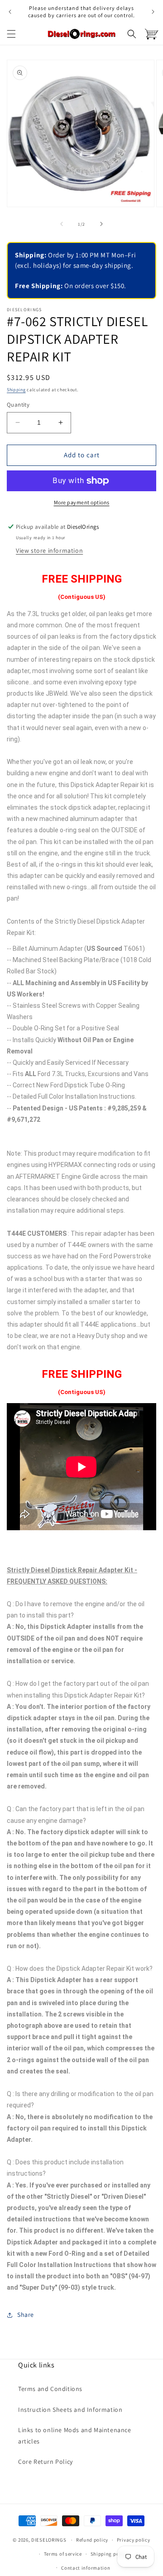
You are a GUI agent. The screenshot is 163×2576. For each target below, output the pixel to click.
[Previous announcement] (10, 12)
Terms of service (63, 2554)
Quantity (18, 405)
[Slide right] (101, 224)
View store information (49, 550)
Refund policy (92, 2540)
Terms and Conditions (50, 2389)
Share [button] (26, 2315)
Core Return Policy (46, 2462)
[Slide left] (62, 224)
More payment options (82, 502)
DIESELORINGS (49, 2540)
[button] (11, 34)
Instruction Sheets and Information (70, 2410)
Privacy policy (134, 2540)
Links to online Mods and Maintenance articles (75, 2436)
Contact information (86, 2568)
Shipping (16, 390)
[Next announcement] (153, 12)
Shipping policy (109, 2554)
